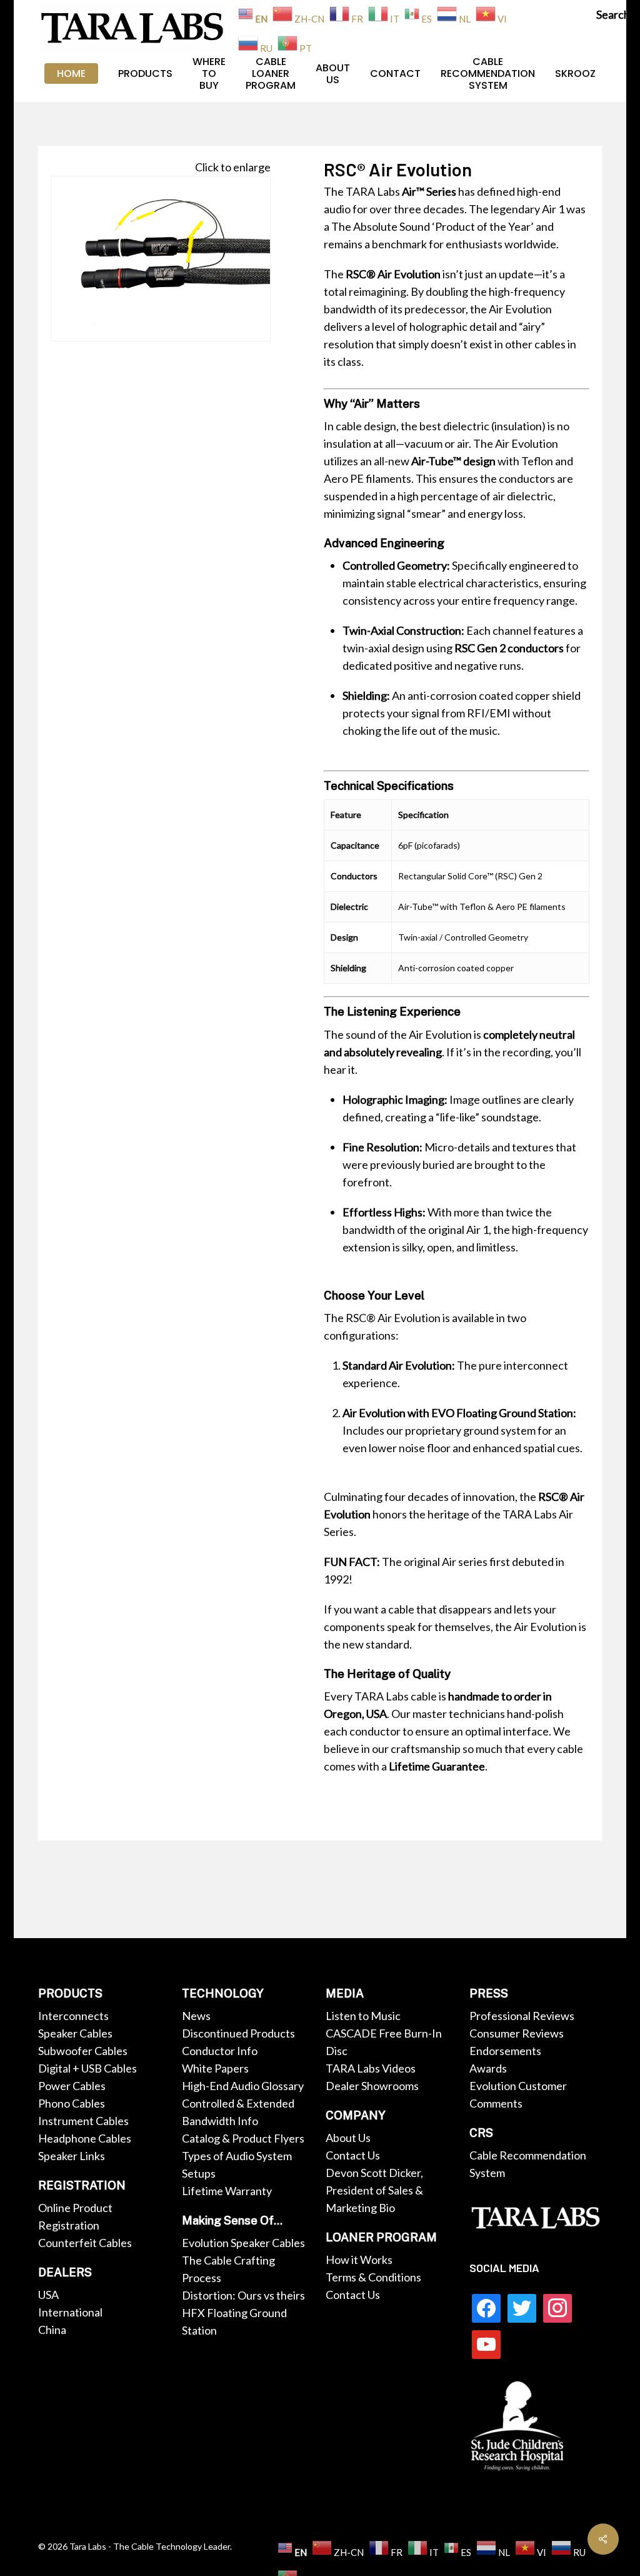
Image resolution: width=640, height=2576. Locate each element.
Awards (488, 2068)
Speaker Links (72, 2156)
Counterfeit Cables (85, 2243)
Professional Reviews (522, 2016)
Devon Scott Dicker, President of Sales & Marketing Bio (374, 2190)
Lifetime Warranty (227, 2191)
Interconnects (73, 2016)
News (196, 2016)
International (70, 2312)
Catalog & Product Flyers (243, 2138)
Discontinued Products (238, 2033)
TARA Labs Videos (371, 2068)
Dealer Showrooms (372, 2086)
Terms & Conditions (373, 2277)
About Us (348, 2138)
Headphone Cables (85, 2138)
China (52, 2330)
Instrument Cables (83, 2121)
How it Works (359, 2260)
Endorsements (505, 2051)
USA (48, 2295)
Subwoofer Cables (83, 2051)
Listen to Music (363, 2016)
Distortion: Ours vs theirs (243, 2295)
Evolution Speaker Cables (243, 2243)
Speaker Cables (75, 2033)
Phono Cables (72, 2103)
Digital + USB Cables (87, 2068)
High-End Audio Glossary (243, 2086)
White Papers (215, 2068)
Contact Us (353, 2155)
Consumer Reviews (517, 2033)
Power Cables (72, 2086)
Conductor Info (220, 2051)
